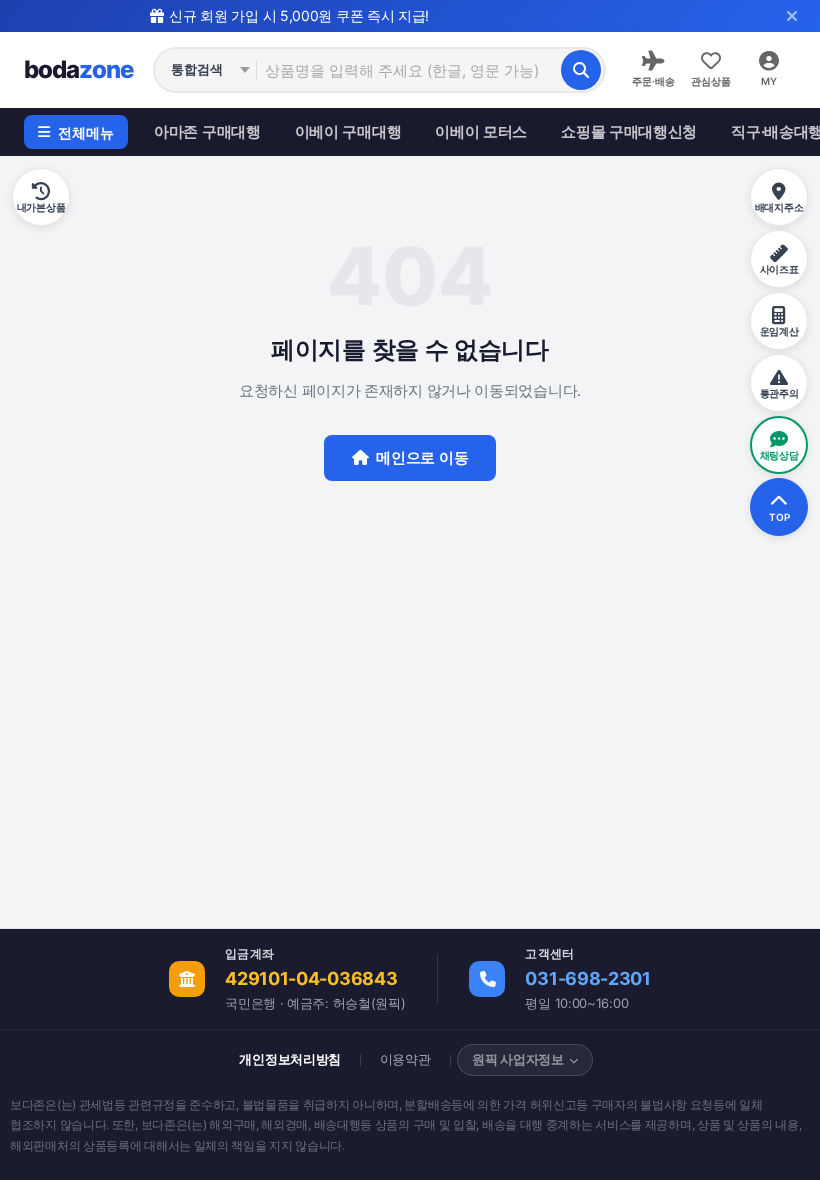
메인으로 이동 (422, 457)
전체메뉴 (86, 132)
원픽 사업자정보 (518, 1059)
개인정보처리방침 (290, 1059)
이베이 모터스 (481, 131)
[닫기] (792, 16)
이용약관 (405, 1059)
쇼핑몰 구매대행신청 (629, 131)
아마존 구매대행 (207, 131)
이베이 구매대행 (348, 131)
